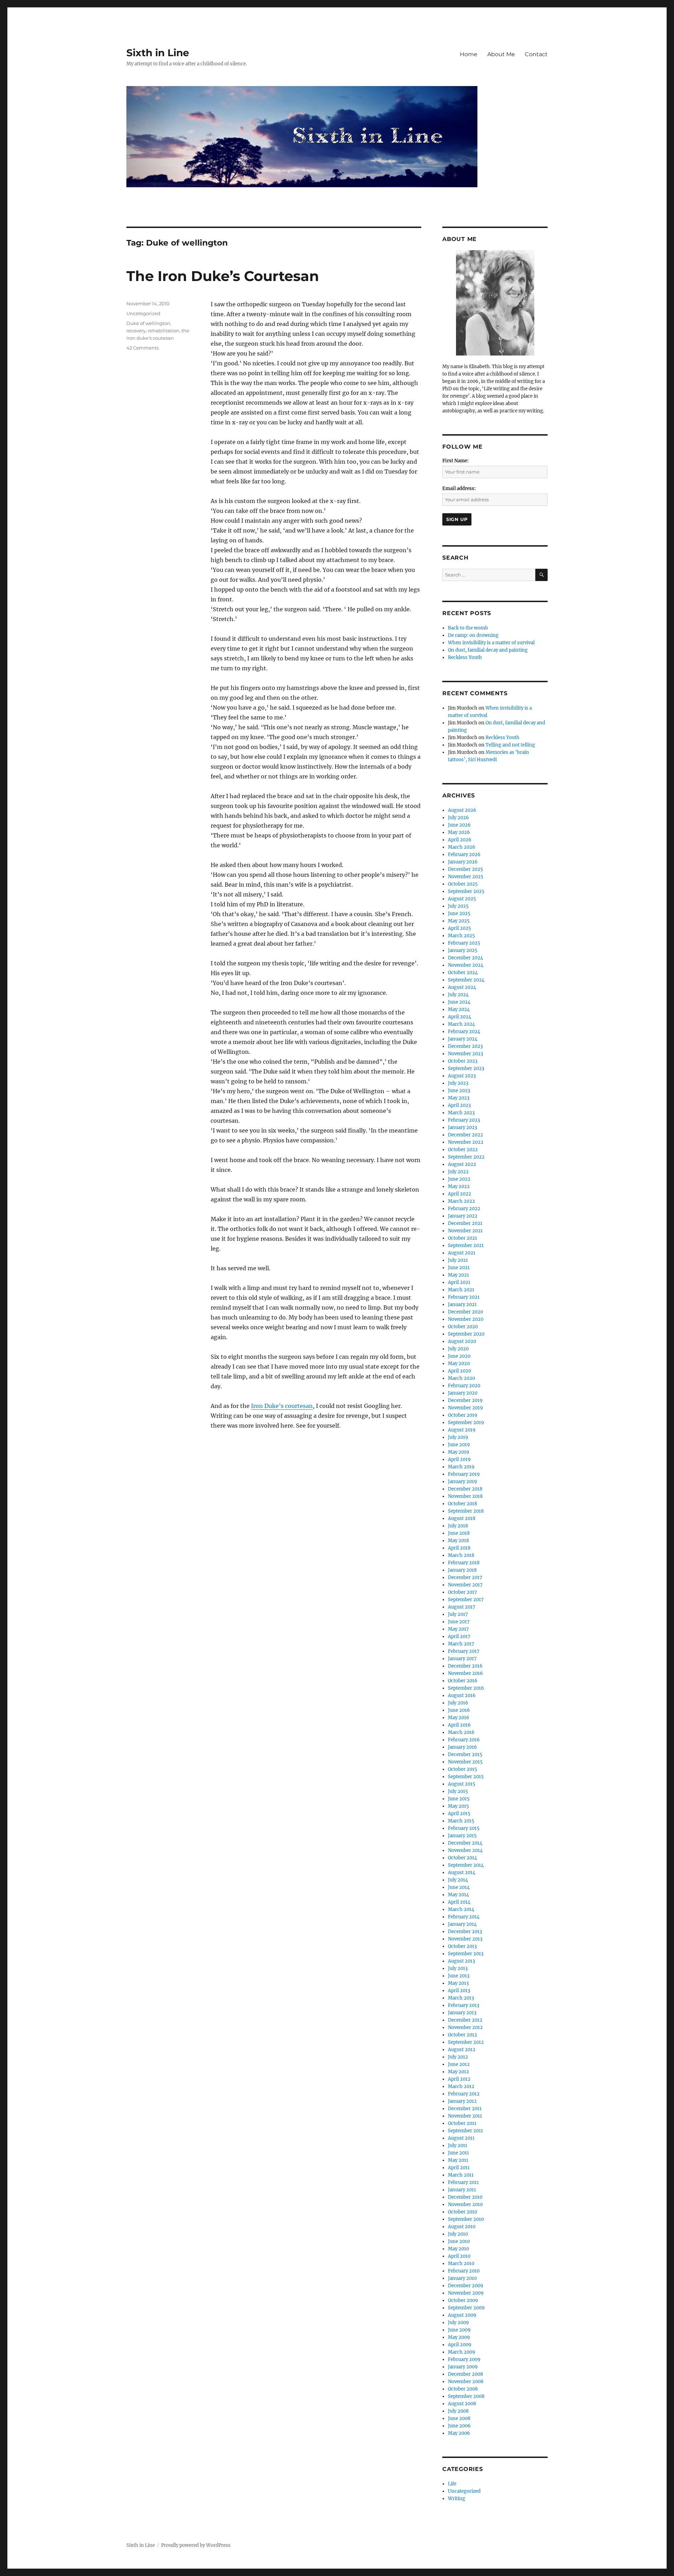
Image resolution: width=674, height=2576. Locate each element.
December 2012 (465, 2020)
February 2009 (464, 2359)
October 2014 (462, 1858)
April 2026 (460, 840)
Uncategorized (143, 313)
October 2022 (463, 1150)
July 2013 (458, 1968)
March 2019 (461, 1467)
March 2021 (461, 1290)
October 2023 (463, 1061)
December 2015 (465, 1755)
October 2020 (463, 1327)
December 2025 (465, 869)
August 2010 (462, 2227)
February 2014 (464, 1917)
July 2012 (458, 2057)
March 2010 (461, 2264)
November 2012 (465, 2027)
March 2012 (461, 2086)
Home (469, 54)
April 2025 (460, 928)
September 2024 (466, 980)
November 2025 (466, 877)
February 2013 (464, 2005)
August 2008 (462, 2404)
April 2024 (460, 1017)
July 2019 (458, 1437)
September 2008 (466, 2396)
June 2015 (459, 1799)
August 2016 (462, 1695)
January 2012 (462, 2101)
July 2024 (458, 995)
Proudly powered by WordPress (196, 2545)
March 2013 (461, 1998)
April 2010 (459, 2256)
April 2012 (459, 2079)
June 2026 (459, 825)
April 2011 (459, 2168)
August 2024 (462, 987)
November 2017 (465, 1585)
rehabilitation (164, 331)
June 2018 (459, 1533)
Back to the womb (468, 628)
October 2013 (462, 1946)
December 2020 (465, 1312)
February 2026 (464, 855)
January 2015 (462, 1836)
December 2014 (465, 1843)
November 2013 (465, 1939)
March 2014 (461, 1909)
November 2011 (465, 2116)
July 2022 (458, 1172)
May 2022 (459, 1186)
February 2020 (464, 1386)
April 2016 (459, 1725)
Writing (457, 2499)
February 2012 (464, 2094)
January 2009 (463, 2367)
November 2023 (465, 1054)
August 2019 (462, 1430)
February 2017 (464, 1651)
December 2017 (465, 1577)
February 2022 (464, 1209)
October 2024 (463, 973)
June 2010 (459, 2241)
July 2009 (458, 2323)
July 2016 (458, 1703)
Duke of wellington (148, 323)
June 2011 (458, 2153)
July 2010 (458, 2234)
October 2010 (462, 2212)
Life (452, 2484)
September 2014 (466, 1865)
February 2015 (464, 1828)
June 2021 (459, 1268)
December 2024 (465, 958)
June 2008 (459, 2418)
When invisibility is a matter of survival (491, 643)
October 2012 (462, 2035)
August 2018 (462, 1518)
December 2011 (465, 2109)
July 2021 (458, 1260)
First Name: (455, 461)
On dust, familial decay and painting (488, 650)
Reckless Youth (465, 657)
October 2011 (462, 2123)
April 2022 (460, 1194)
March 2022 (461, 1201)
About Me (501, 54)
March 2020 (461, 1378)
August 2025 (462, 899)
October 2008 (463, 2389)
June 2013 (459, 1976)
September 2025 (466, 891)
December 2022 (465, 1135)
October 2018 (462, 1504)
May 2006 (459, 2433)
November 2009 (466, 2293)
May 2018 (458, 1541)
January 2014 (462, 1924)
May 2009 (459, 2337)
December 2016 (465, 1666)
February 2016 (464, 1740)
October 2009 (463, 2300)
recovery (136, 331)
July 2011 (458, 2145)
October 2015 (462, 1769)
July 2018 (458, 1526)
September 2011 (465, 2131)
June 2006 (459, 2426)
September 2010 (466, 2219)
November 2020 (466, 1319)
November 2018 (465, 1496)
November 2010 (465, 2205)
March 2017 (461, 1644)
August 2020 (462, 1341)
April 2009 (460, 2345)
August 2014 (462, 1873)
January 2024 (463, 1039)
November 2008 (466, 2382)
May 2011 (458, 2160)
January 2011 (462, 2190)
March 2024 (461, 1024)
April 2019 (459, 1459)
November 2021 (465, 1231)
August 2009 (462, 2315)
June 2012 (459, 2064)
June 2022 (459, 1179)
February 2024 (464, 1032)
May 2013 (458, 1983)
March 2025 (461, 936)
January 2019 (462, 1482)
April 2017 (459, 1636)
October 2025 (463, 884)
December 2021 (465, 1223)
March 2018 (461, 1555)
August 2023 (462, 1076)
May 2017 (458, 1629)
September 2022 (466, 1157)
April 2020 (460, 1371)
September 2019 (466, 1423)
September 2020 (466, 1334)
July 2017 (458, 1614)
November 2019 (465, 1408)
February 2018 (464, 1563)
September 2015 (466, 1777)
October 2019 (463, 1415)
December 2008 (465, 2374)
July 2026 (458, 818)
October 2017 (462, 1592)
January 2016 (462, 1747)
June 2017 (459, 1622)
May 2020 (459, 1364)
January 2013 (462, 2013)
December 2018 (465, 1489)
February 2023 (464, 1120)
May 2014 (458, 1895)
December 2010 (465, 2197)
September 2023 (466, 1068)
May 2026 (459, 832)
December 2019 (465, 1400)
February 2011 (463, 2182)
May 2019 (459, 1452)
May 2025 (459, 921)
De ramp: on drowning (473, 635)
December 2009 (466, 2286)
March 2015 (461, 1821)
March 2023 (461, 1113)
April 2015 (459, 1814)
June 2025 (459, 914)
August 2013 (461, 1961)
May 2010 (458, 2249)
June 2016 (459, 1710)
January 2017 (462, 1659)
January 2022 (463, 1216)
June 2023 (459, 1091)
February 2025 (464, 943)
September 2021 (466, 1245)
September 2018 (466, 1511)
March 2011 (461, 2175)
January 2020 (463, 1393)
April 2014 (459, 1902)
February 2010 (464, 2271)
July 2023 (458, 1083)
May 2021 (458, 1275)
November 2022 (466, 1142)
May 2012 (458, 2072)
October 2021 (462, 1238)
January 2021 (462, 1305)
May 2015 (458, 1806)
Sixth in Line (158, 53)
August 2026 (462, 810)
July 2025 (458, 906)
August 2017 (462, 1607)
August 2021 (462, 1253)
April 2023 (459, 1105)
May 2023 (459, 1098)
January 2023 (462, 1127)
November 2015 (465, 1762)
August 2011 (461, 2138)
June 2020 (459, 1356)
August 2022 (462, 1164)
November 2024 (466, 965)
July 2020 (458, 1349)
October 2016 (463, 1681)
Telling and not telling (510, 745)
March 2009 (462, 2352)
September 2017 (466, 1600)
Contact (536, 54)
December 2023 (465, 1046)
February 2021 (464, 1297)
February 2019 (464, 1474)
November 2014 (465, 1850)
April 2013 (459, 1991)
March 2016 (461, 1732)
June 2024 (459, 1002)
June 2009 (459, 2330)
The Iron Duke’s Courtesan (223, 276)
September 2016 (466, 1688)
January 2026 (463, 862)
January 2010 (462, 2278)
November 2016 (465, 1673)
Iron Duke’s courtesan (282, 1406)
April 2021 (459, 1282)
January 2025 (463, 950)
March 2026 (462, 847)
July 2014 (458, 1880)
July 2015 (458, 1791)
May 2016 (459, 1718)
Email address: (459, 488)
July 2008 (458, 2411)
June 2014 (459, 1887)
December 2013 (465, 1932)
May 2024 (459, 1009)
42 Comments (143, 348)
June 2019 (459, 1445)
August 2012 (462, 2050)
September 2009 (466, 2308)
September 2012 (466, 2042)
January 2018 (462, 1570)
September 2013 (466, 1954)
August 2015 (462, 1784)
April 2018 (459, 1548)
